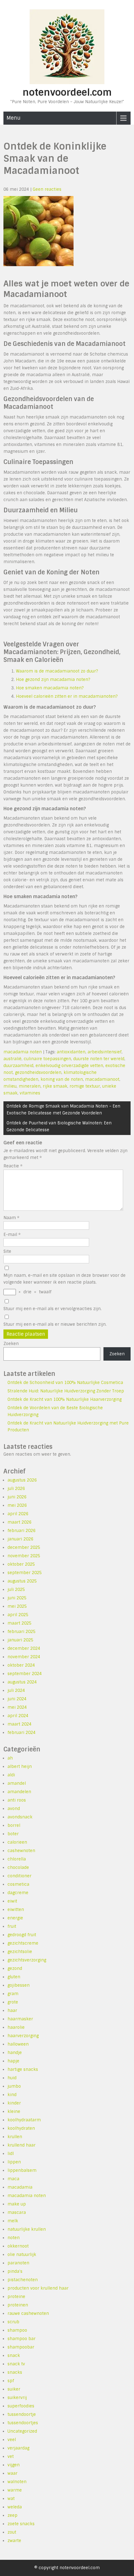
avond (14, 1809)
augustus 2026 (22, 1480)
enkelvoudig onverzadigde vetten (69, 1066)
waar (12, 2473)
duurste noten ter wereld (99, 1059)
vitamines (30, 1093)
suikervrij (17, 2398)
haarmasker (20, 2019)
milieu (10, 1086)
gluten (14, 1977)
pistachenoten (23, 2280)
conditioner (19, 1876)
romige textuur (85, 1086)
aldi (11, 1775)
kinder (14, 2103)
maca (13, 2179)
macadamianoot (102, 1079)
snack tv (16, 2364)
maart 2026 (19, 1522)
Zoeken (11, 1344)
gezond (15, 1968)
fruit (12, 1926)
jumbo (14, 2086)
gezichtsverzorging (27, 1960)
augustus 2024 (22, 1682)
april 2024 (18, 1716)
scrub (13, 2322)
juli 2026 (16, 1489)
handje (15, 2053)
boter (13, 1834)
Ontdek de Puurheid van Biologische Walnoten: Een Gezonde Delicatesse (59, 1126)
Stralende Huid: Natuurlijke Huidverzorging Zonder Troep (66, 1391)
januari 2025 (20, 1640)
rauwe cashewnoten (28, 2313)
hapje (13, 2061)
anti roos (17, 1800)
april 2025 (18, 1615)
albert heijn (20, 1767)
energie (15, 1918)
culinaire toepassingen (47, 1059)
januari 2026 (20, 1539)
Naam (11, 1218)
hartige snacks (23, 2069)
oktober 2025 (21, 1564)
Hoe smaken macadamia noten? (50, 688)
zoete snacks (21, 2524)
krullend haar (22, 2145)
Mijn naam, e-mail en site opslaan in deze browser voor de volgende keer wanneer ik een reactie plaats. (65, 1279)
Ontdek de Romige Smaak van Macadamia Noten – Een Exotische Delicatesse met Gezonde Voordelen (63, 1110)
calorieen (17, 1842)
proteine (16, 2297)
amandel (17, 1783)
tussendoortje (22, 2414)
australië (12, 1059)
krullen (15, 2137)
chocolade (18, 1867)
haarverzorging (23, 2036)
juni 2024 (17, 1699)
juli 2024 (16, 1690)
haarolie (16, 2027)
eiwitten (16, 1910)
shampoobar (21, 2347)
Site (7, 1251)
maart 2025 (19, 1623)
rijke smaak (55, 1086)
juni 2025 (17, 1598)
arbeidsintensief (105, 1052)
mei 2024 (17, 1707)
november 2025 (24, 1556)
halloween (18, 2044)
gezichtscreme (23, 1943)
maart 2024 (19, 1724)
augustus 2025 (22, 1581)
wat (11, 2499)
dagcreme (18, 1893)
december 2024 (24, 1648)
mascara (17, 2212)
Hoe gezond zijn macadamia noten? (53, 680)
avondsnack (20, 1817)
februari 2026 (22, 1531)
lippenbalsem (22, 2170)
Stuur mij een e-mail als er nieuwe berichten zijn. (55, 1324)
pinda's (15, 2271)
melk (13, 2221)
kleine (14, 2112)
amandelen (19, 1792)
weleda (15, 2507)
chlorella (17, 1859)
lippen (14, 2162)
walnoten (17, 2482)
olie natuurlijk (22, 2255)
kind (12, 2095)
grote (13, 2002)
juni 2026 (17, 1497)
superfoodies (21, 2406)
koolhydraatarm (24, 2120)
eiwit (12, 1901)
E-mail (12, 1235)
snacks (15, 2372)
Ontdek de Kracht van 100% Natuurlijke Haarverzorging (65, 1399)
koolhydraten (21, 2128)
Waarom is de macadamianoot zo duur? (57, 671)
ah (10, 1758)
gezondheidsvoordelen (38, 1073)
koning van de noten (62, 1079)
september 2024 (25, 1674)
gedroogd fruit (22, 1935)
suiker (14, 2389)
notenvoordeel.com (67, 92)
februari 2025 (22, 1632)
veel (12, 2440)
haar (12, 2011)
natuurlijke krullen (27, 2229)
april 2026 (18, 1514)
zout (12, 2532)
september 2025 (25, 1573)
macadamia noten (23, 1052)
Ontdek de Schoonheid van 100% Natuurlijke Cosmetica (65, 1383)
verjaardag (18, 2448)
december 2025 (24, 1547)
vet (11, 2456)
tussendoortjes (23, 2423)
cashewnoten (21, 1851)
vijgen (14, 2465)
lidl (11, 2154)
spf (11, 2381)
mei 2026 (17, 1505)
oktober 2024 (21, 1665)
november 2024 (24, 1657)
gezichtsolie (20, 1952)
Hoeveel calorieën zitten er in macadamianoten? (67, 696)
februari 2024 (22, 1733)
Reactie (13, 1166)
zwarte (14, 2541)
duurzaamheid (18, 1066)
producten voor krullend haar (38, 2288)
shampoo (17, 2330)
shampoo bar (22, 2339)
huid (12, 2078)
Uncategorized (22, 2431)
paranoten (18, 2263)
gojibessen (19, 1985)
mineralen (30, 1086)
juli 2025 (16, 1590)
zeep (12, 2515)
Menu (14, 118)
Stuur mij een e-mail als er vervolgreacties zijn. (53, 1309)
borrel (14, 1825)
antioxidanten (71, 1052)
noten (14, 2238)
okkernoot (18, 2246)
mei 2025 (17, 1606)
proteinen (18, 2305)
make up (17, 2204)
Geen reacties (47, 189)
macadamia (20, 2187)
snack (14, 2356)
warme (15, 2490)
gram (13, 1994)
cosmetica (18, 1884)
